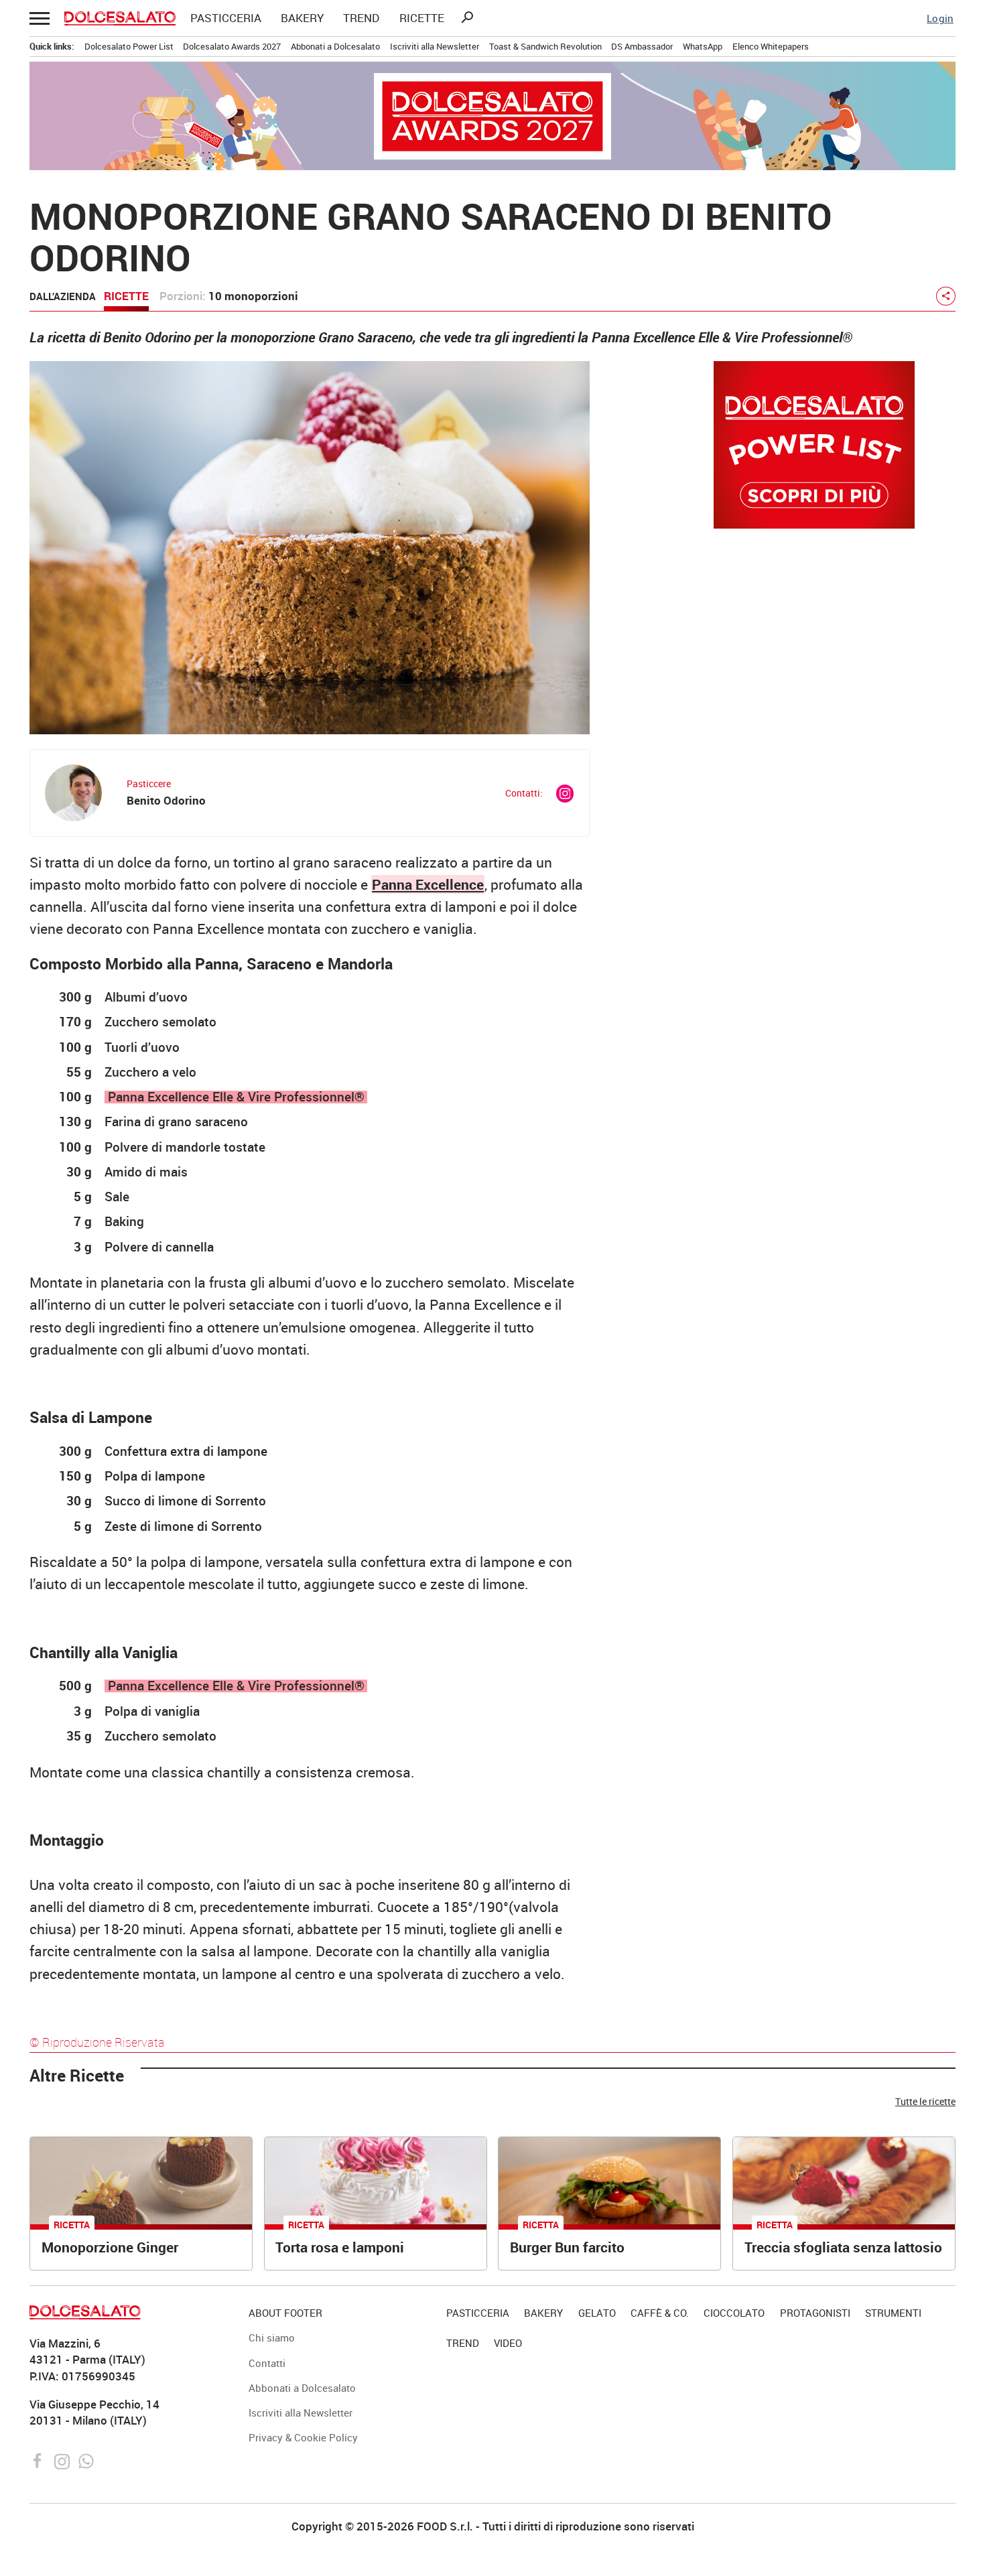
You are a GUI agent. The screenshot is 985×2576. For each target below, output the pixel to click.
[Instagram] (63, 2459)
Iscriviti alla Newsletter (435, 46)
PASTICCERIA (226, 18)
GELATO (597, 2313)
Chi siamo (272, 2337)
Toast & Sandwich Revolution (545, 46)
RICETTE (422, 18)
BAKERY (302, 18)
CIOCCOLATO (734, 2313)
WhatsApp (703, 46)
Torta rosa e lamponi (340, 2247)
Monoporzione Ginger (110, 2247)
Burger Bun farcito (567, 2247)
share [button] (946, 296)
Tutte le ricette (925, 2101)
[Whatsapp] (86, 2459)
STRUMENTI (893, 2313)
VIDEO (508, 2343)
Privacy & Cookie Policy (303, 2437)
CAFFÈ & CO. (660, 2313)
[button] (39, 18)
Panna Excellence (428, 884)
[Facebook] (39, 2459)
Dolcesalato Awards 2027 (232, 46)
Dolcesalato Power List (129, 46)
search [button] (467, 17)
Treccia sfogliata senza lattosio (843, 2247)
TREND (361, 18)
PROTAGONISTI (815, 2313)
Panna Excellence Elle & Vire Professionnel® (236, 1097)
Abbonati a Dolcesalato (335, 46)
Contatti (267, 2363)
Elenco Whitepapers (771, 46)
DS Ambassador (642, 46)
